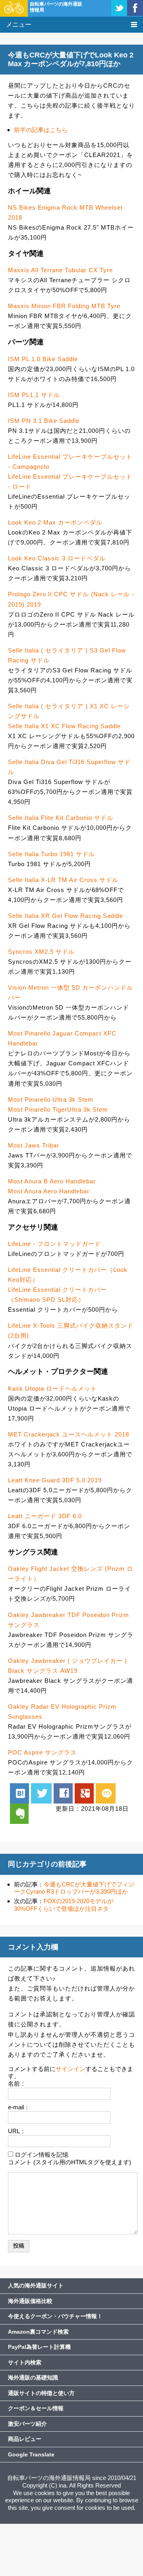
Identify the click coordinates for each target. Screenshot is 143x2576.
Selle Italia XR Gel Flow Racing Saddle (66, 916)
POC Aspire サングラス (42, 1752)
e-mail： (19, 2107)
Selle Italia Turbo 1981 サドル (51, 854)
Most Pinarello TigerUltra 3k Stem (58, 1109)
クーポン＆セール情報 (36, 2408)
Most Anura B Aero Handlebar (52, 1181)
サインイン (71, 2069)
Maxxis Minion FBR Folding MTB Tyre (64, 306)
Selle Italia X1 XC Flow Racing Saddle (64, 726)
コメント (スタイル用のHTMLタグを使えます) (70, 2162)
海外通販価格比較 (30, 2301)
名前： (17, 2084)
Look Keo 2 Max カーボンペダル (55, 522)
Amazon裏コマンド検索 (38, 2332)
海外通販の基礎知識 (33, 2378)
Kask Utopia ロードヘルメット (52, 1388)
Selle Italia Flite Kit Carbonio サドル (61, 818)
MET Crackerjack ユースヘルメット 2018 (69, 1434)
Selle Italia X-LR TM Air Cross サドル (63, 880)
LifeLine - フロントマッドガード (54, 1244)
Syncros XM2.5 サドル (41, 952)
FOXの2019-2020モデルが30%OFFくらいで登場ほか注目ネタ (64, 1905)
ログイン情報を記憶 (42, 2155)
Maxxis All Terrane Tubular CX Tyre (60, 270)
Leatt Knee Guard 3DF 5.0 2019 (55, 1480)
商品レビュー (25, 2439)
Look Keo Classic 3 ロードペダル (57, 558)
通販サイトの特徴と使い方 (41, 2393)
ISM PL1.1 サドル (34, 395)
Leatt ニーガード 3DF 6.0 (45, 1516)
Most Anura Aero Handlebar (49, 1191)
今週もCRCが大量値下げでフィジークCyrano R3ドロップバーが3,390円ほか (74, 1888)
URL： (17, 2131)
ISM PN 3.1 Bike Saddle (44, 421)
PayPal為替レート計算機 (39, 2347)
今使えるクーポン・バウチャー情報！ (55, 2316)
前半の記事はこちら (41, 130)
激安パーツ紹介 (27, 2424)
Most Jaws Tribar (34, 1145)
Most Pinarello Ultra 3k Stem (51, 1099)
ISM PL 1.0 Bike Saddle (43, 359)
